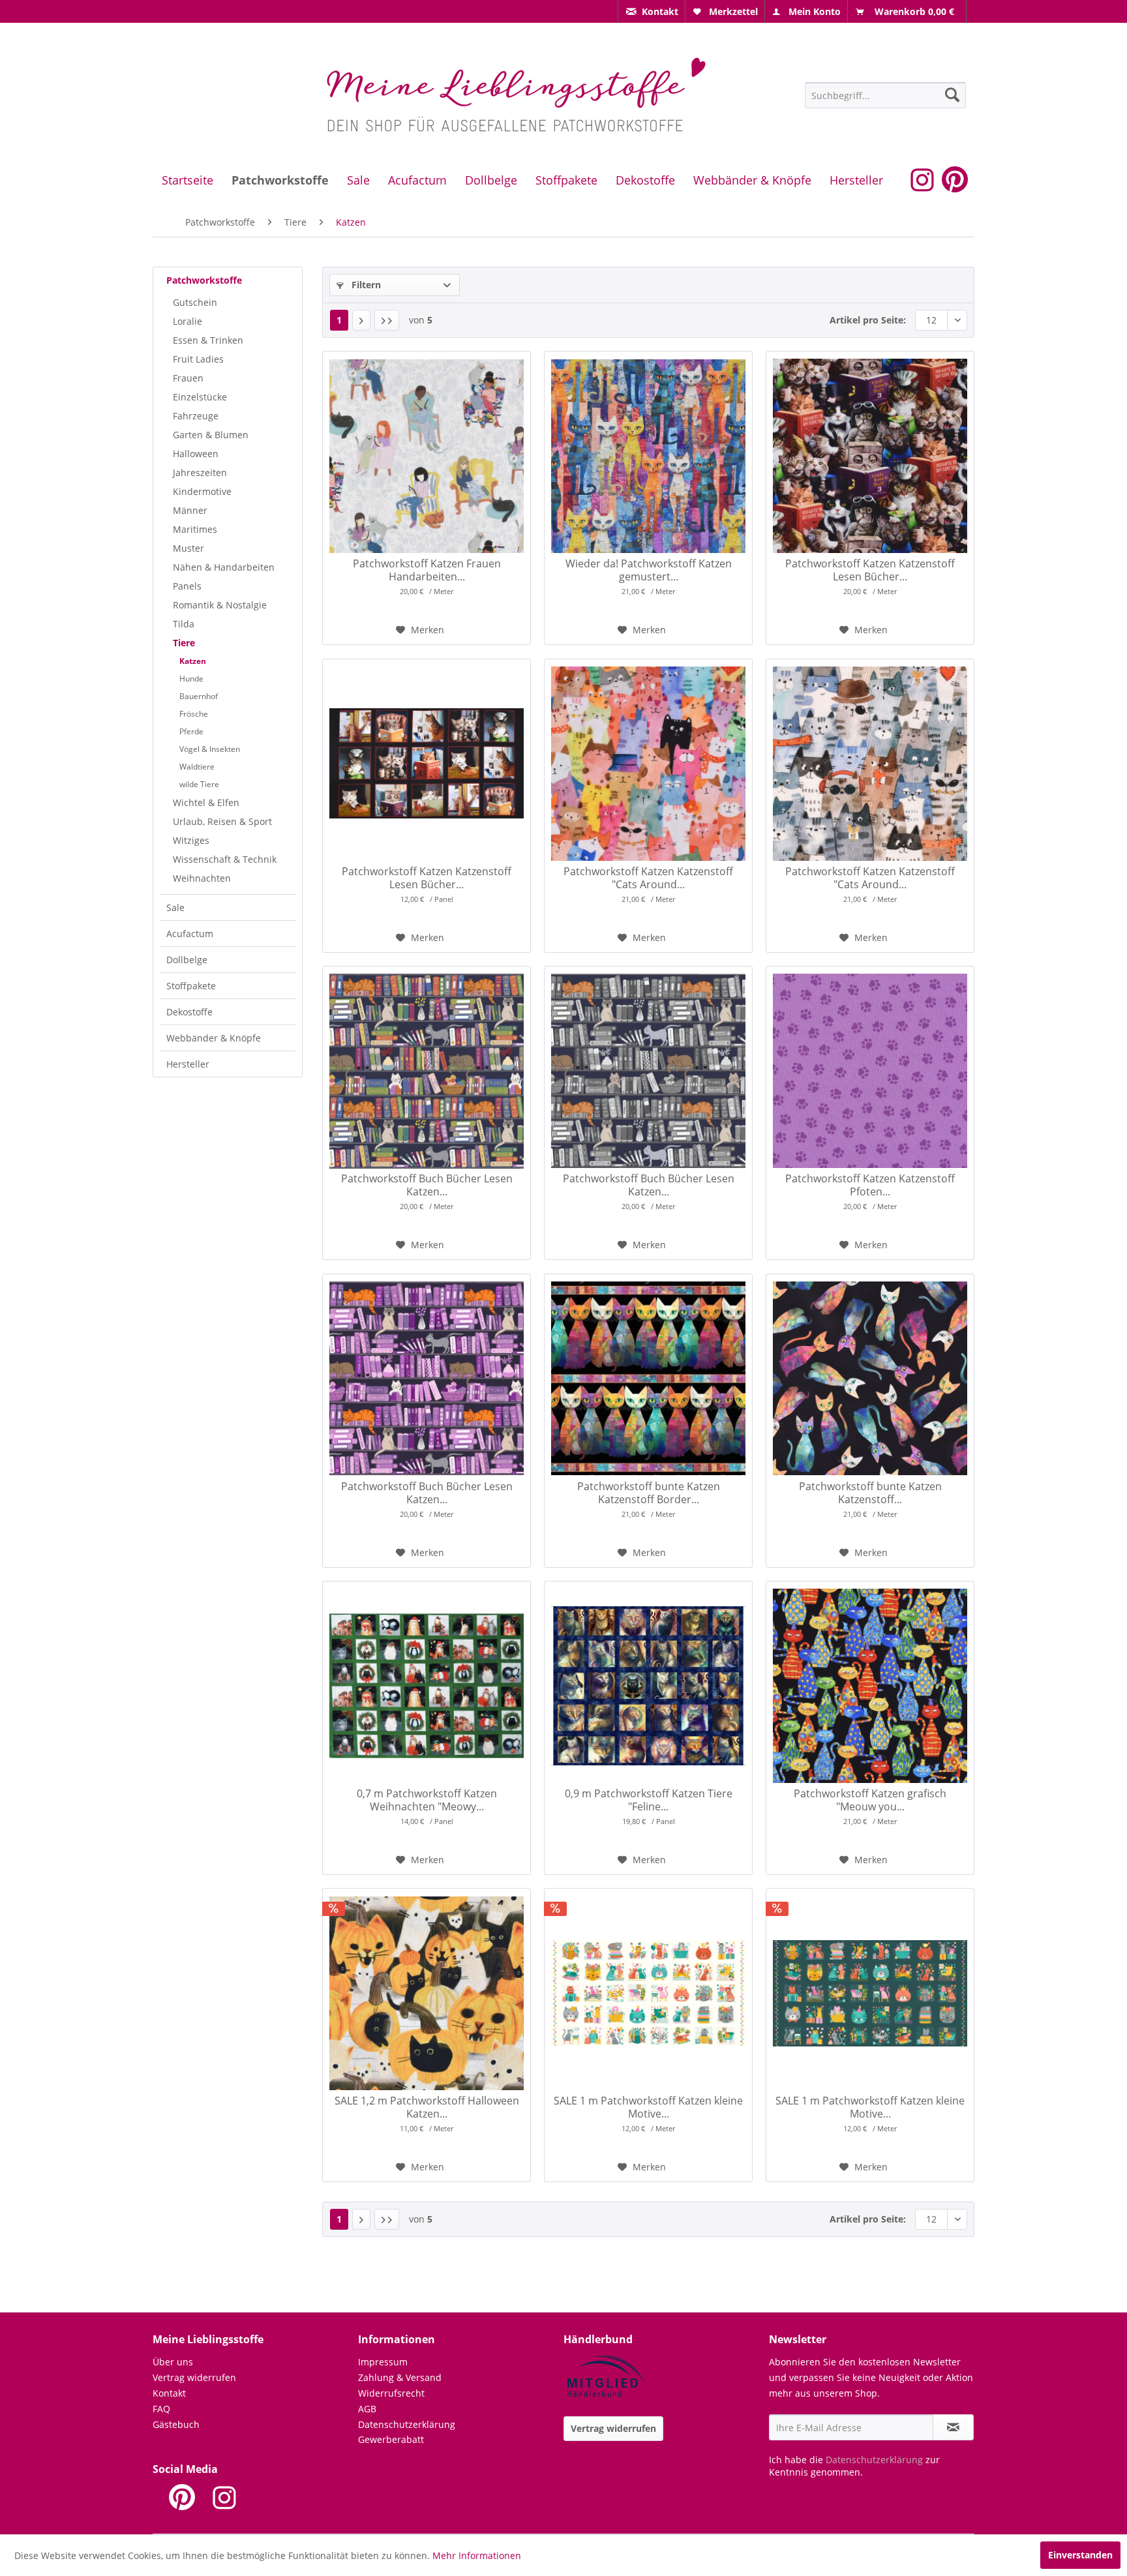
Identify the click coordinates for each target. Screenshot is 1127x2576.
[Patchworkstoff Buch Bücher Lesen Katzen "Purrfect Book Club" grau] (648, 1071)
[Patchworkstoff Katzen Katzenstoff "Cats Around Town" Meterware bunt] (648, 764)
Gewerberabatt (391, 2439)
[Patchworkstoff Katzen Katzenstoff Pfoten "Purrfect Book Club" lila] (870, 1071)
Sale (175, 907)
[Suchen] (952, 95)
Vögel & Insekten (210, 749)
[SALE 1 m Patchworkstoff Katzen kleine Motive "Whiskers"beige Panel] (648, 1993)
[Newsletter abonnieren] (953, 2427)
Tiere (184, 643)
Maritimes (195, 529)
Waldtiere (197, 767)
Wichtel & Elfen (206, 802)
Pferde (191, 731)
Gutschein (195, 302)
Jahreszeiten (200, 472)
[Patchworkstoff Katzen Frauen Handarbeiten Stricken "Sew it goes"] (427, 456)
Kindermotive (202, 491)
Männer (190, 510)
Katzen (193, 661)
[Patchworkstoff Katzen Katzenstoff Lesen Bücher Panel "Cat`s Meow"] (870, 456)
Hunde (191, 679)
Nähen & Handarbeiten (224, 567)
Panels (187, 586)
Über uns (173, 2362)
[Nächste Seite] (361, 320)
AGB (367, 2409)
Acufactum (190, 934)
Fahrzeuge (196, 416)
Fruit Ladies (198, 359)
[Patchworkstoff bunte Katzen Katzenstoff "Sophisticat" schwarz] (870, 1379)
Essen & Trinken (208, 340)
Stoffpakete (191, 986)
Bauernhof (199, 696)
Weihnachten (202, 878)
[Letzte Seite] (387, 320)
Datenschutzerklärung (407, 2424)
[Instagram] (224, 2497)
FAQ (161, 2409)
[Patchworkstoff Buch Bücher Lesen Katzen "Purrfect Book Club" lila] (427, 1379)
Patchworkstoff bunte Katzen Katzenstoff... (870, 1493)
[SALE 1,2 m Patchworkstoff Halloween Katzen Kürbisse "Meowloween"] (427, 1993)
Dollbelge (187, 960)
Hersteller (188, 1064)
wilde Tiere (199, 784)
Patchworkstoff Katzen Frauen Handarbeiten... (427, 570)
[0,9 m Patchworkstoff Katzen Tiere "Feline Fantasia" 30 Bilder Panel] (648, 1686)
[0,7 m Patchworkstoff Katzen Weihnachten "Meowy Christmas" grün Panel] (427, 1686)
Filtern (365, 285)
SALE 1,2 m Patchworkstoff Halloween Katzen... (427, 2107)
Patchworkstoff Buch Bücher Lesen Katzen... (427, 1185)
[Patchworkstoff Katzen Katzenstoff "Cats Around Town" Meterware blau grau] (870, 764)
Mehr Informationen (477, 2555)
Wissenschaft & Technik (225, 859)
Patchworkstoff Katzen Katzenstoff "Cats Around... (648, 878)
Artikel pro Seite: (868, 320)
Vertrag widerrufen (194, 2377)
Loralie (188, 321)
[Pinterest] (182, 2497)
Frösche (194, 714)
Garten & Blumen (211, 435)
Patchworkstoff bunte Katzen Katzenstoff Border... (649, 1493)
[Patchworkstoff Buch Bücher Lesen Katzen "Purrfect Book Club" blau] (427, 1071)
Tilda (184, 624)
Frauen (188, 378)
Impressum (383, 2362)
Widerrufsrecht (391, 2393)
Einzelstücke (200, 397)
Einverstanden (1080, 2555)
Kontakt (169, 2393)
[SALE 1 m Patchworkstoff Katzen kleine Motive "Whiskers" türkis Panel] (870, 1993)
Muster (188, 548)
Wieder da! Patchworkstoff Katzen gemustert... (649, 570)
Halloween (196, 454)
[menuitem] (652, 11)
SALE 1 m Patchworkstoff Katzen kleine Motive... (648, 2107)
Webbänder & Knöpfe (214, 1038)
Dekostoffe (189, 1012)
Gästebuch (176, 2424)
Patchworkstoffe (204, 280)
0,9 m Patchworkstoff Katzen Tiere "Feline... (649, 1800)
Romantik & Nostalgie (220, 605)
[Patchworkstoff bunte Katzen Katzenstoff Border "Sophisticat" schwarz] (648, 1379)
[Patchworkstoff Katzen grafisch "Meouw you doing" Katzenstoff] (870, 1686)
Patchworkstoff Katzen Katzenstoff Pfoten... (870, 1185)
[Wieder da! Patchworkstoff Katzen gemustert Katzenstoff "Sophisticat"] (648, 456)
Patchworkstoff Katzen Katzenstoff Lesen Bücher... (870, 570)
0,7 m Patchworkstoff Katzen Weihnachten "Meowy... (427, 1800)
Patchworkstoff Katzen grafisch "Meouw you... (870, 1800)
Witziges (191, 840)
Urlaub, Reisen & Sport (222, 821)
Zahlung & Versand (400, 2377)
